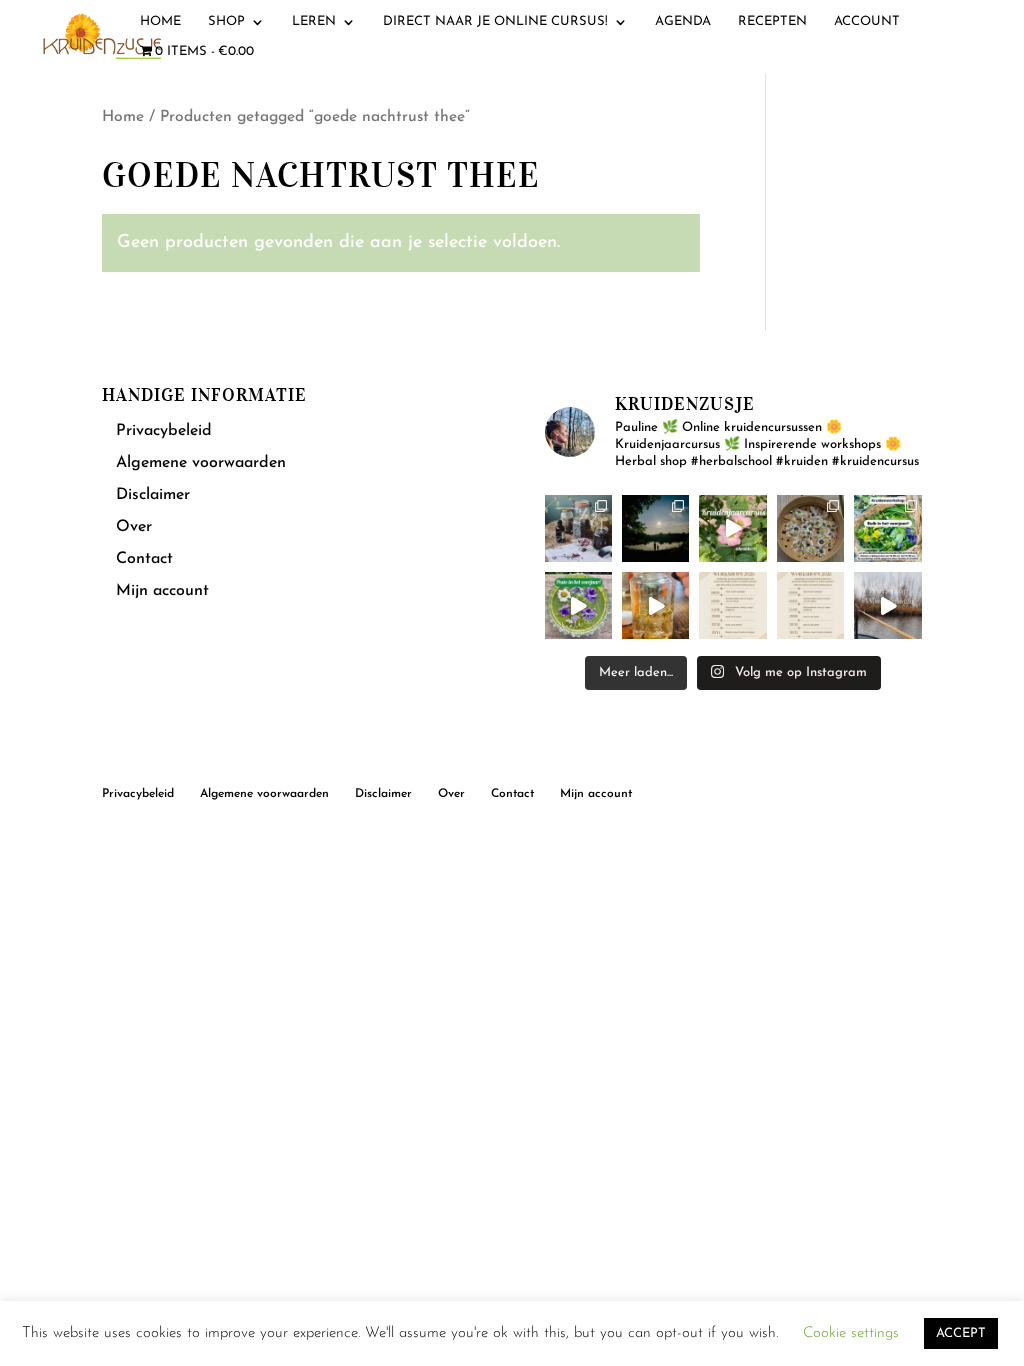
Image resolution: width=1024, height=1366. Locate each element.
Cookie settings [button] (851, 1333)
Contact (144, 559)
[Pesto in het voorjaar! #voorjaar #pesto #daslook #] (578, 605)
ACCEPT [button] (961, 1333)
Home (123, 117)
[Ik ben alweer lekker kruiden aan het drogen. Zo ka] (810, 528)
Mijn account (162, 591)
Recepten (772, 21)
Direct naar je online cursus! (495, 21)
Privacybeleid (164, 431)
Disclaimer (153, 495)
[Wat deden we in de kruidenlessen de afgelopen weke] (655, 605)
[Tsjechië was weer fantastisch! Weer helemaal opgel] (655, 528)
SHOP (226, 21)
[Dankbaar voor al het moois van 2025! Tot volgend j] (887, 605)
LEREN (314, 21)
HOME (160, 21)
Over (134, 527)
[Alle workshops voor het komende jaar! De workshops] (810, 605)
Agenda (683, 21)
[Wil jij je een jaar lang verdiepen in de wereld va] (578, 528)
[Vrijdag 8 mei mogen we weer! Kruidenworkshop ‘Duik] (887, 528)
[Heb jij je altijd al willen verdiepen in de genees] (732, 528)
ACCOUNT (867, 21)
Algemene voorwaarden (201, 463)
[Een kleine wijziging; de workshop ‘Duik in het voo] (732, 605)
